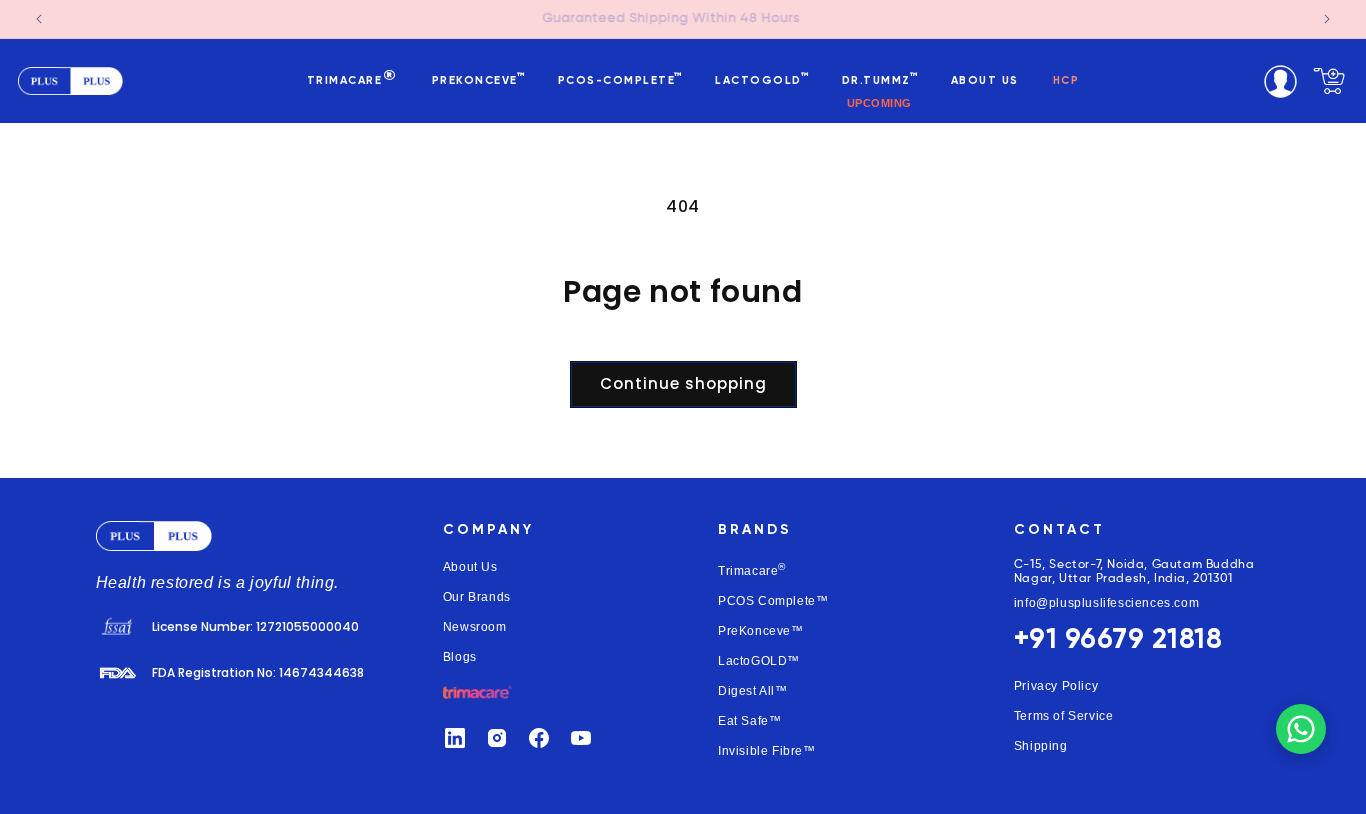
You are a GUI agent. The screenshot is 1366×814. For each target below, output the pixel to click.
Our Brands (477, 597)
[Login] (1280, 81)
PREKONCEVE (478, 80)
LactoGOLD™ (759, 661)
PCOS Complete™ (773, 601)
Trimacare (752, 569)
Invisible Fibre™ (767, 751)
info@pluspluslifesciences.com (1106, 603)
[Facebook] (539, 738)
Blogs (460, 657)
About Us (470, 567)
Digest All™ (753, 691)
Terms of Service (1064, 716)
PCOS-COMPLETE (620, 80)
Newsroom (475, 627)
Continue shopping (683, 383)
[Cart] (1329, 81)
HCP (1066, 80)
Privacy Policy (1056, 686)
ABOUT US (985, 80)
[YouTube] (581, 738)
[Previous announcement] (39, 19)
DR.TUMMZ (879, 80)
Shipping (1041, 746)
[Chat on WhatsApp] (1301, 729)
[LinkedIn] (455, 738)
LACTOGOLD (761, 80)
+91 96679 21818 (1118, 639)
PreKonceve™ (761, 631)
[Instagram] (497, 738)
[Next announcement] (1327, 19)
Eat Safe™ (749, 721)
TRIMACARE (352, 79)
